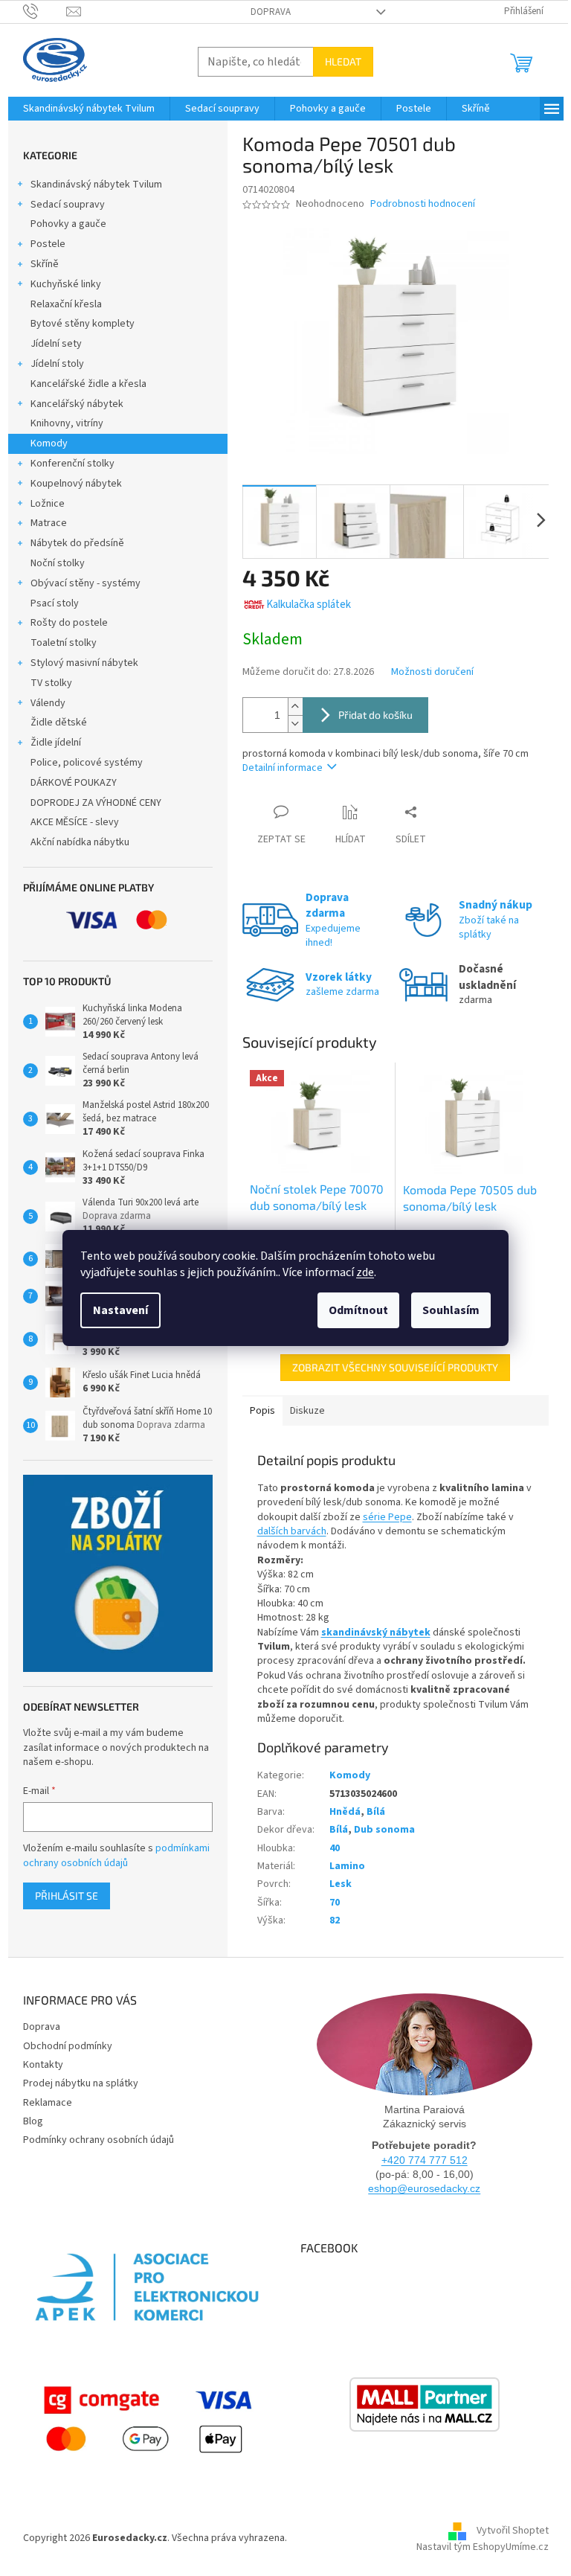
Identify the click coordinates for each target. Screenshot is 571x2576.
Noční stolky (58, 563)
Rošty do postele (69, 623)
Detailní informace (283, 768)
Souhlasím (451, 1310)
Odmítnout (358, 1310)
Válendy (48, 703)
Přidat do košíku (375, 715)
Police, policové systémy (87, 763)
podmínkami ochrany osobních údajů (116, 1856)
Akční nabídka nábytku (80, 842)
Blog (33, 2121)
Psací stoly (55, 603)
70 (335, 1903)
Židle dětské (59, 723)
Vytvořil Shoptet (513, 2531)
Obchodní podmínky (68, 2046)
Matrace (49, 523)
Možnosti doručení (432, 672)
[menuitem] (89, 109)
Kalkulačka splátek (309, 605)
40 (335, 1848)
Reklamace (48, 2103)
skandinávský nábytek (376, 1633)
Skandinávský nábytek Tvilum (96, 185)
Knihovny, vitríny (67, 423)
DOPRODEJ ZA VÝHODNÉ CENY (96, 803)
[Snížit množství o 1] (295, 724)
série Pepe (387, 1517)
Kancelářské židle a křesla (88, 384)
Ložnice (48, 504)
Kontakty (43, 2065)
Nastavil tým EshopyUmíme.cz (483, 2547)
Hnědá (345, 1812)
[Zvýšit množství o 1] (295, 707)
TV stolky (51, 683)
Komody (49, 443)
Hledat (343, 61)
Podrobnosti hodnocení (423, 204)
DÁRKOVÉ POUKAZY (74, 783)
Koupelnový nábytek (76, 484)
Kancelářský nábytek (77, 404)
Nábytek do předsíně (77, 543)
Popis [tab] (262, 1411)
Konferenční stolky (72, 464)
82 (335, 1920)
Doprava (271, 12)
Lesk (341, 1884)
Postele (48, 244)
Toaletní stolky (64, 643)
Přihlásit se (67, 1896)
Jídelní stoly (57, 364)
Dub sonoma (384, 1830)
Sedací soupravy (68, 205)
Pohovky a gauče (68, 224)
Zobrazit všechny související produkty (395, 1367)
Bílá (376, 1812)
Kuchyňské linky (66, 284)
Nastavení (120, 1310)
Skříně (45, 264)
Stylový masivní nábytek (84, 663)
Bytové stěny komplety (83, 324)
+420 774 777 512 (425, 2160)
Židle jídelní (56, 743)
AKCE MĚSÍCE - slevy (75, 822)
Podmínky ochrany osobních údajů (99, 2140)
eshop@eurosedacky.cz (424, 2188)
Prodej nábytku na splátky (81, 2083)
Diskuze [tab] (307, 1411)
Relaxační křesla (66, 304)
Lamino (347, 1866)
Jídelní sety (56, 344)
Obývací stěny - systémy (86, 583)
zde (365, 1272)
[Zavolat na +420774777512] (45, 11)
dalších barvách (292, 1531)
